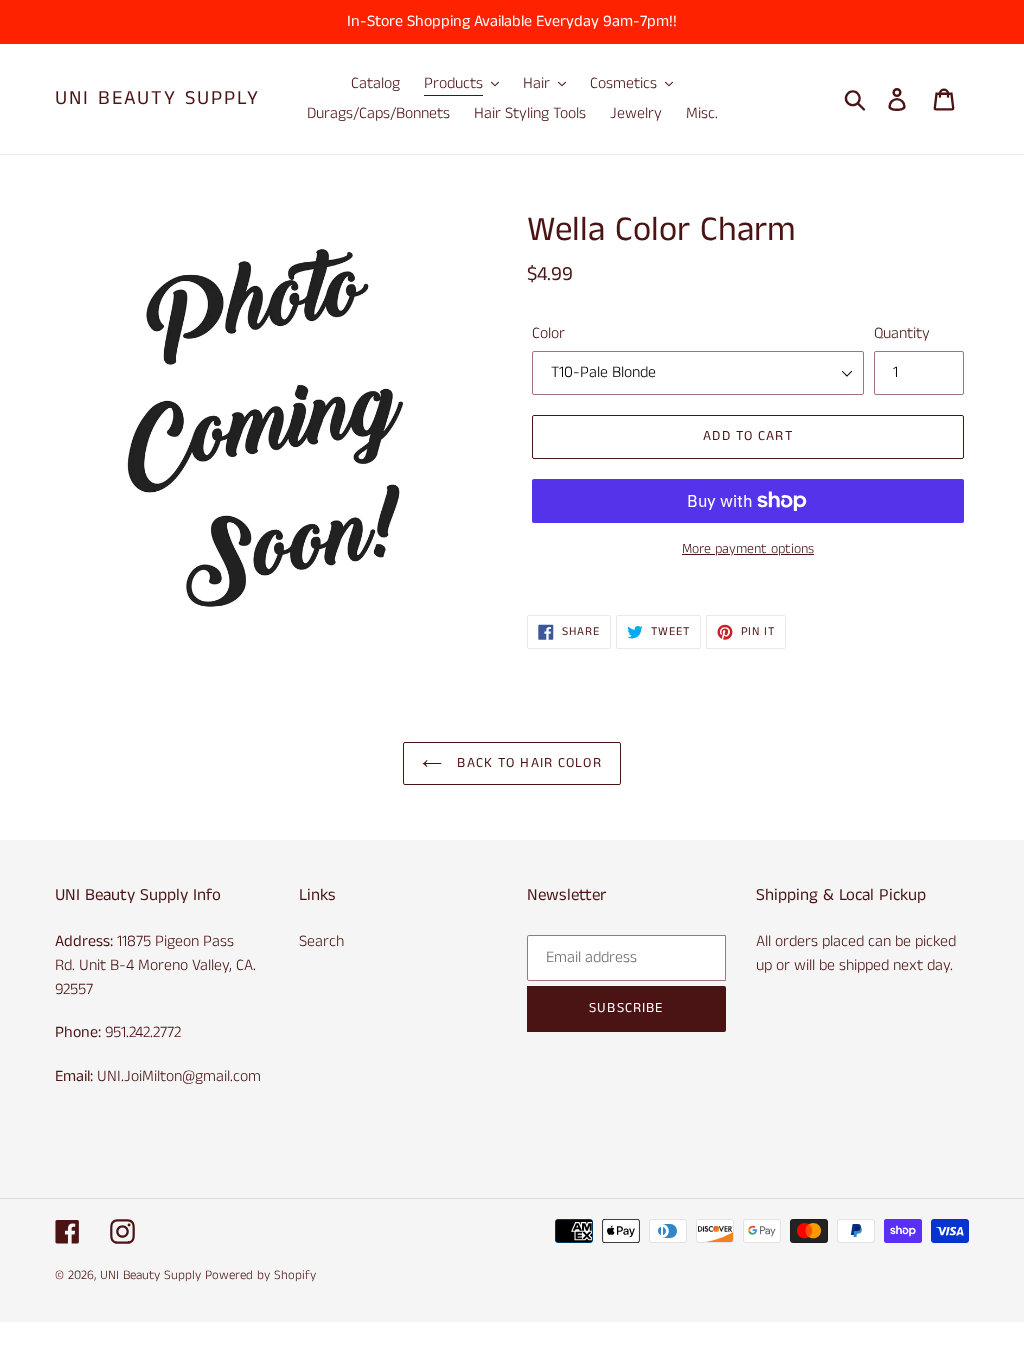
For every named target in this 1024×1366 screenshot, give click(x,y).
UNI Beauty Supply (157, 99)
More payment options (748, 549)
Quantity (902, 333)
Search (321, 941)
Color (548, 333)
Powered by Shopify (260, 1275)
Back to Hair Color (526, 763)
